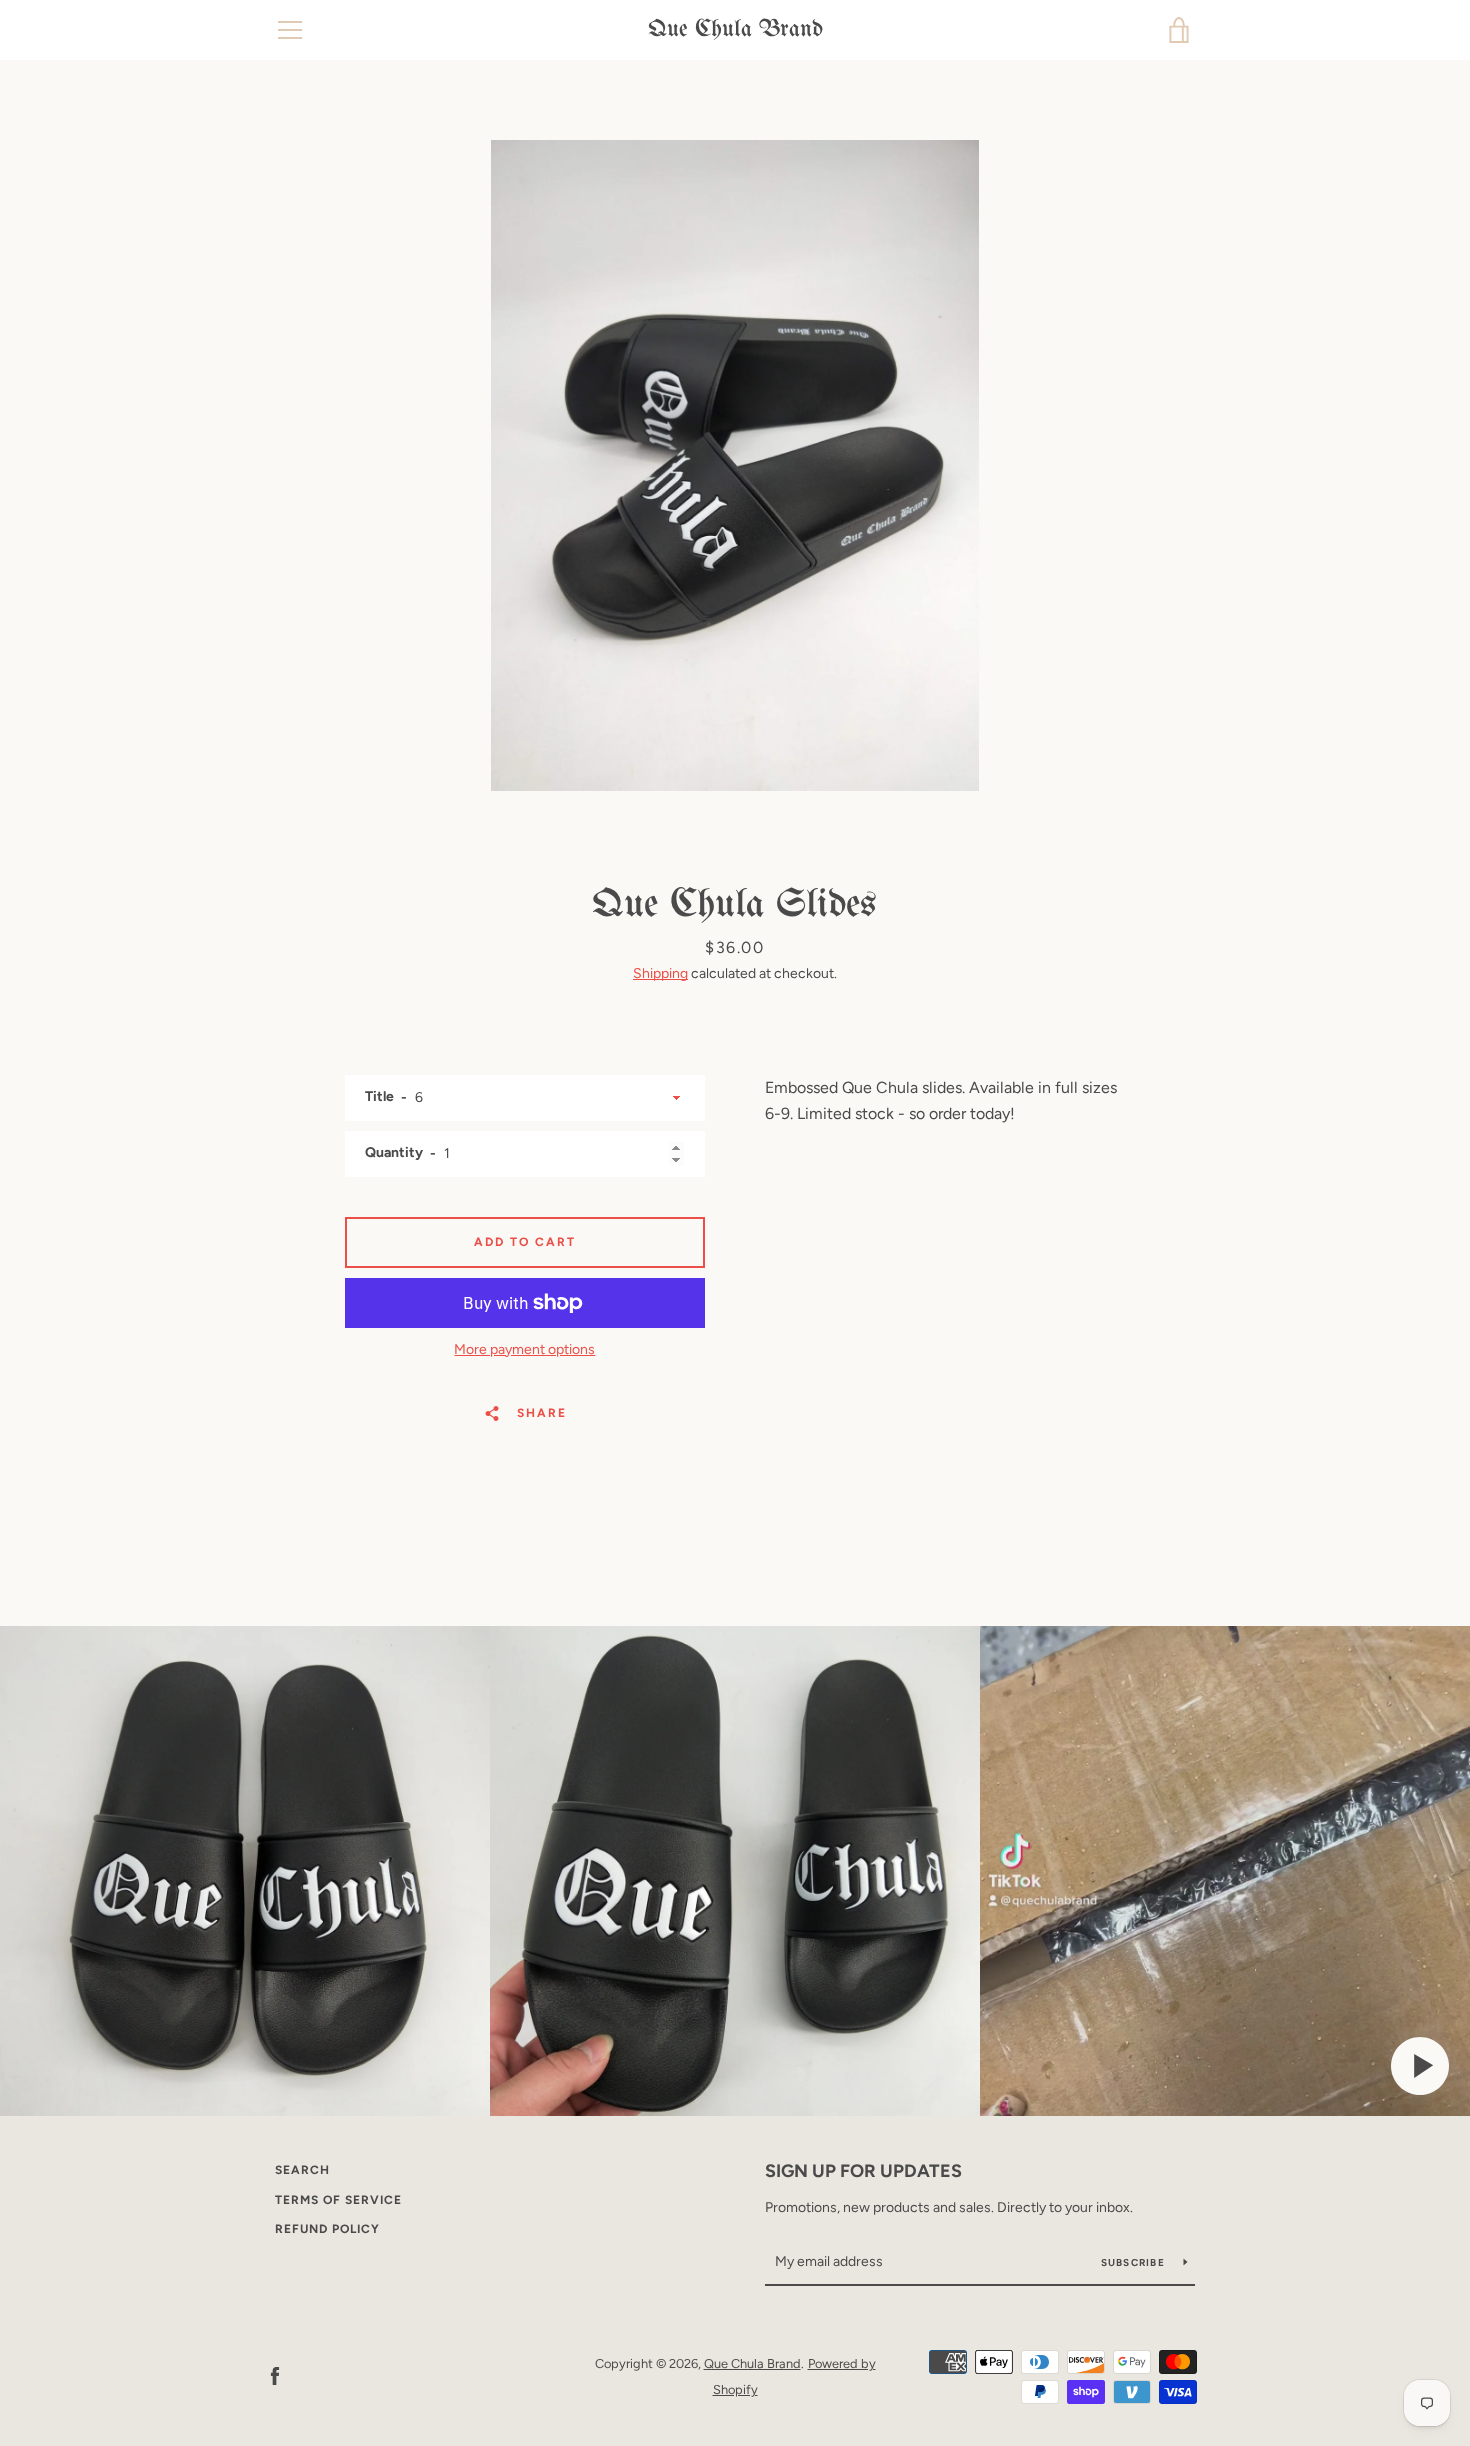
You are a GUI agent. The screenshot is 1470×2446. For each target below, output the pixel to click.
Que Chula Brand (735, 29)
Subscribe (1135, 2262)
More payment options (524, 1349)
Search (302, 2170)
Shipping (660, 973)
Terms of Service (338, 2200)
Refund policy (327, 2229)
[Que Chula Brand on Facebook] (275, 2375)
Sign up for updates (863, 2171)
